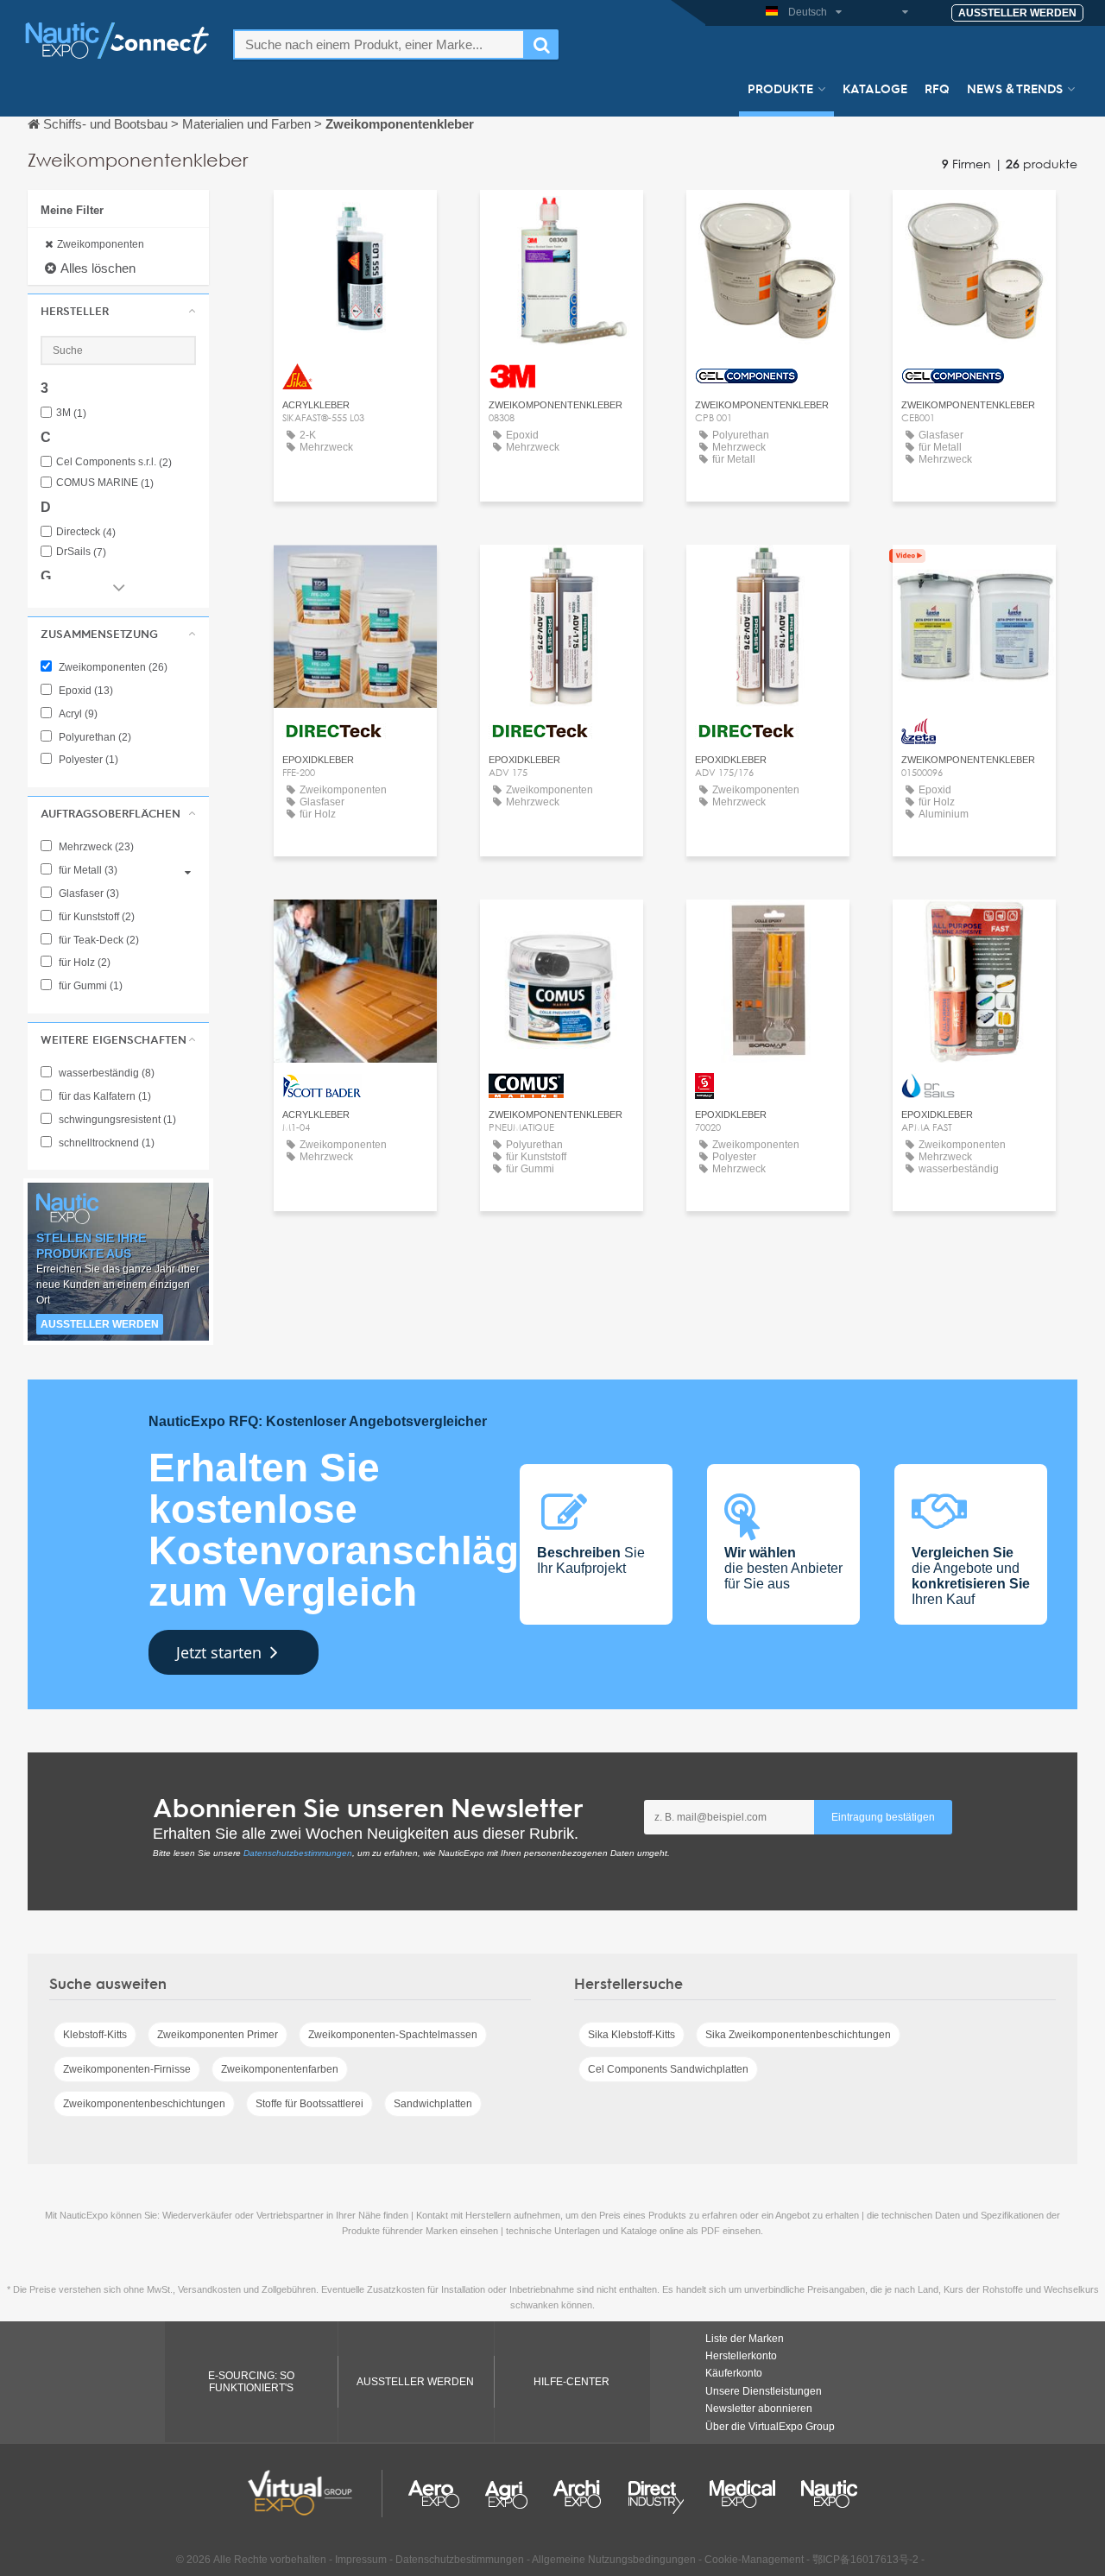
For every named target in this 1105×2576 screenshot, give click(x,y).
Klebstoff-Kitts (95, 2035)
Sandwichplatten (433, 2104)
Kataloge (875, 88)
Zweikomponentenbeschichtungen (144, 2104)
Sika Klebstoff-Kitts (631, 2035)
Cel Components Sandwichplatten (668, 2069)
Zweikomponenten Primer (218, 2035)
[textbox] (379, 44)
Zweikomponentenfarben (280, 2069)
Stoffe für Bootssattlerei (309, 2104)
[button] (118, 311)
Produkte (780, 88)
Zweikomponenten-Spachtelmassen (393, 2035)
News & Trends (1015, 88)
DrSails (81, 552)
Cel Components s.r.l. (114, 462)
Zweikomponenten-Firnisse (127, 2069)
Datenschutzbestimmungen (298, 1853)
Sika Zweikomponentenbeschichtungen (798, 2035)
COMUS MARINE (105, 483)
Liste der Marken (745, 2339)
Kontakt (355, 219)
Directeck (86, 532)
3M (71, 413)
